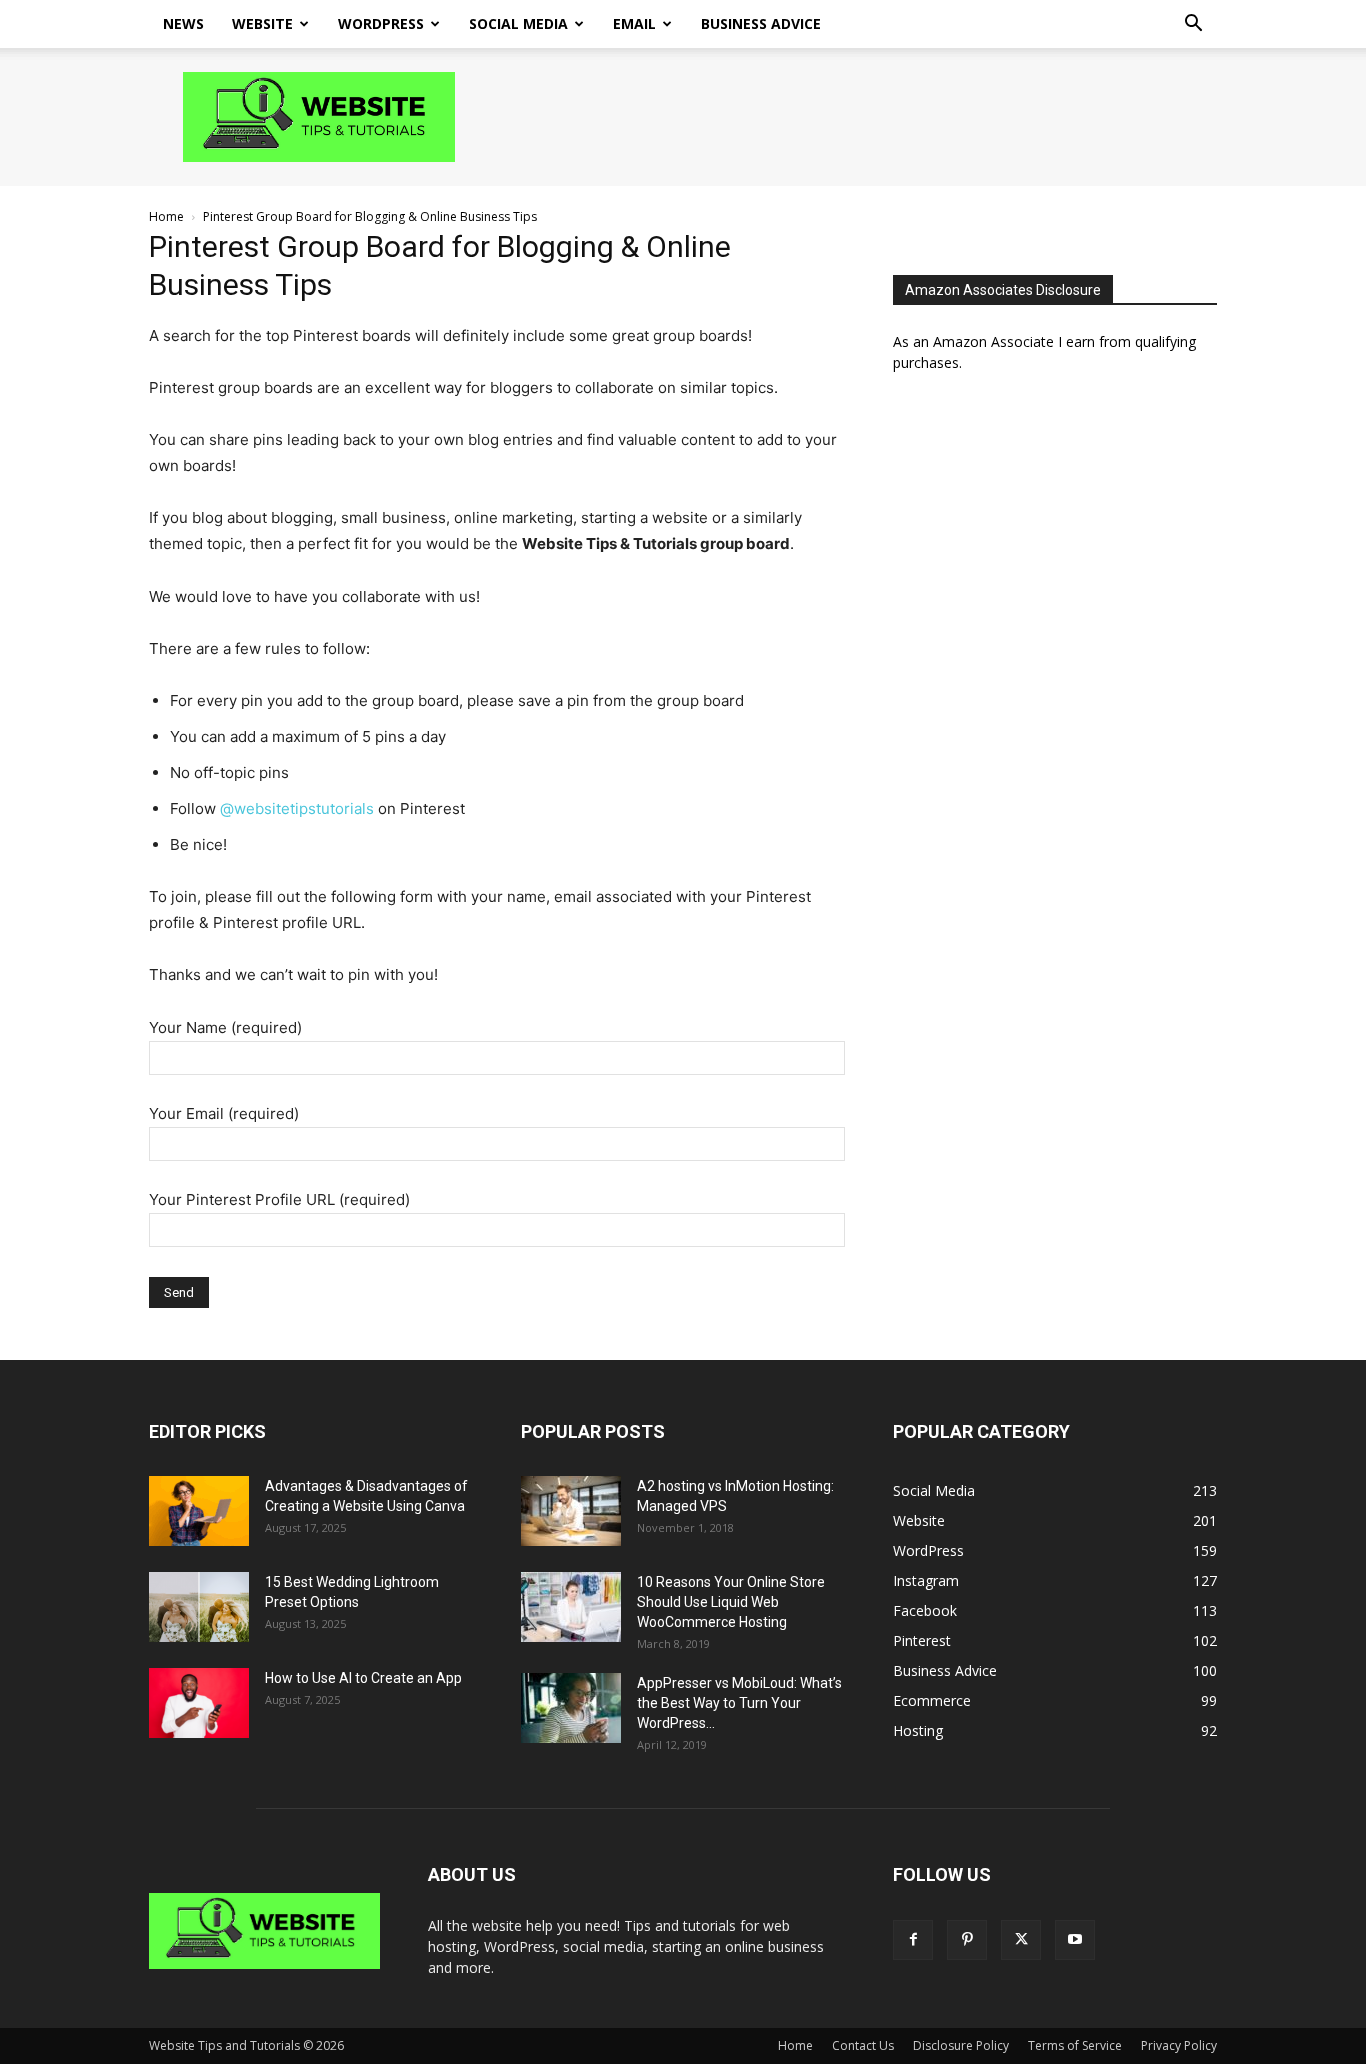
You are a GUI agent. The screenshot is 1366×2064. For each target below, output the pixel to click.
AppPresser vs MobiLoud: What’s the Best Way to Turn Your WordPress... (739, 1703)
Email (634, 23)
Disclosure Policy (961, 2045)
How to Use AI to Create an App (363, 1678)
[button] (1193, 25)
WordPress (381, 23)
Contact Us (863, 2045)
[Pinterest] (967, 1940)
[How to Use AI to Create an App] (199, 1703)
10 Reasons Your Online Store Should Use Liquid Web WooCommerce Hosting (731, 1602)
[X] (1021, 1940)
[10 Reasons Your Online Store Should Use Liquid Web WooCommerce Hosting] (571, 1607)
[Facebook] (913, 1940)
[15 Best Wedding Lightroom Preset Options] (199, 1607)
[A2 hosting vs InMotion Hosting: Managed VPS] (571, 1511)
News (183, 23)
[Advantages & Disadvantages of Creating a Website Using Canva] (199, 1511)
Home (166, 216)
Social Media (518, 23)
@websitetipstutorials (297, 808)
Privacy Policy (1179, 2045)
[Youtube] (1075, 1940)
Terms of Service (1075, 2045)
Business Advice (761, 23)
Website (262, 23)
